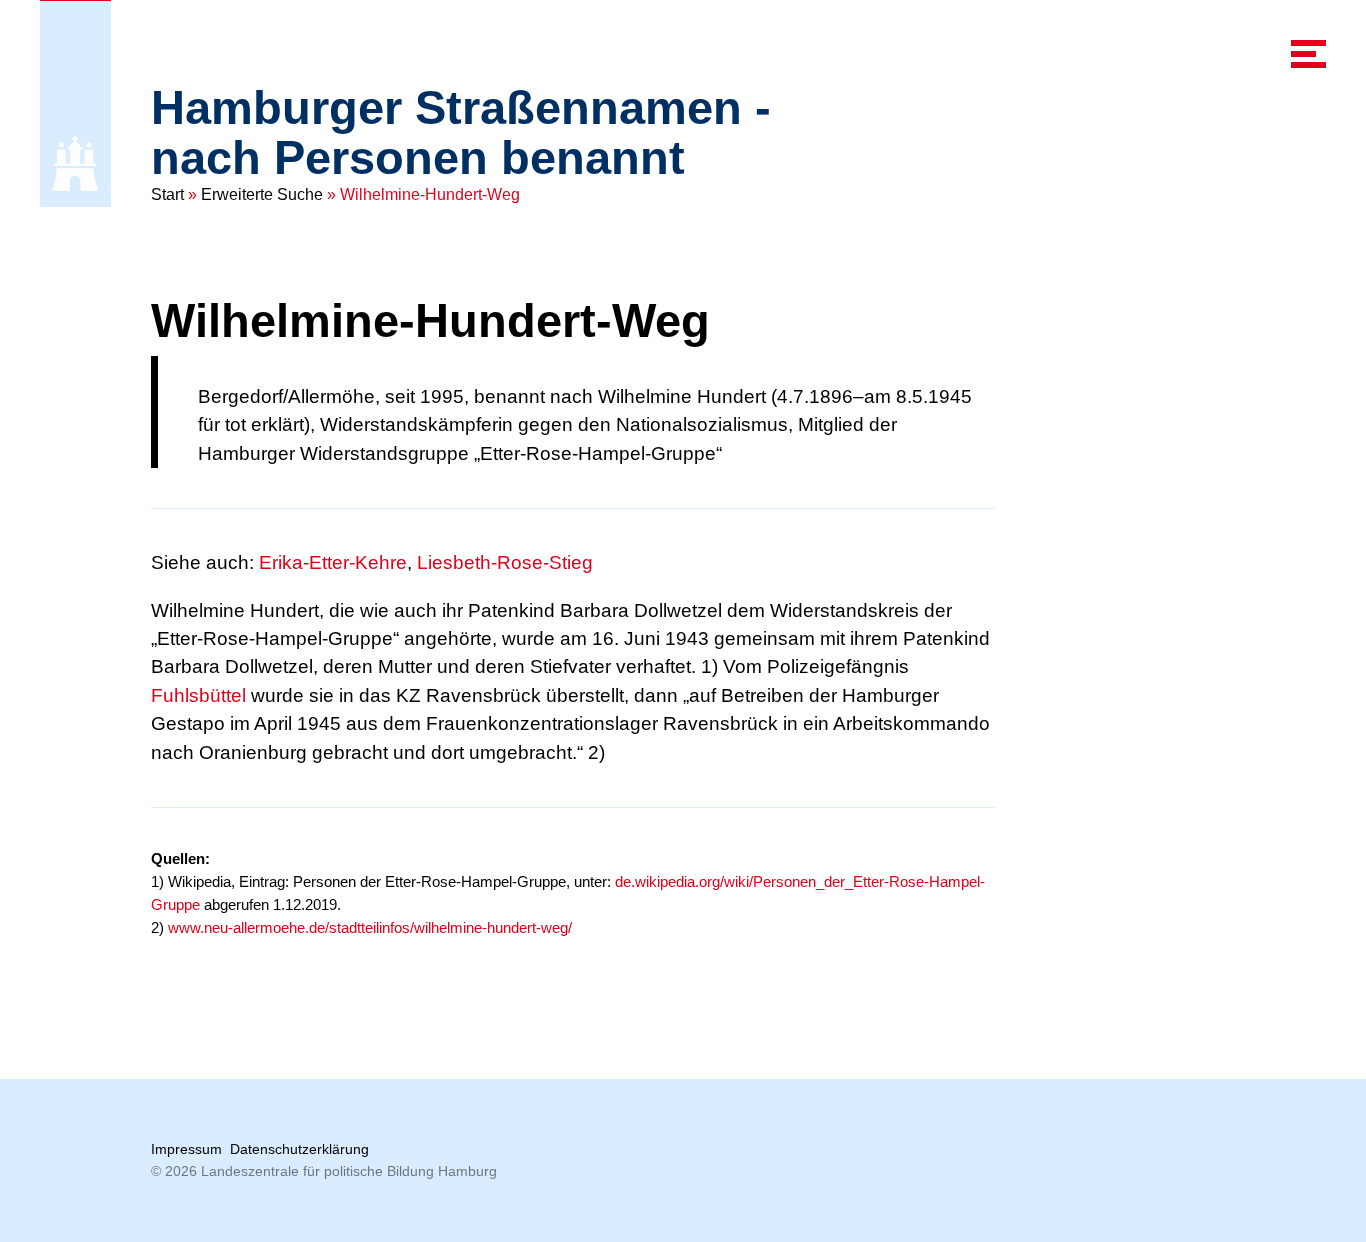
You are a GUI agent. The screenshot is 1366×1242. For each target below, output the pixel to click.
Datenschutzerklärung (299, 1149)
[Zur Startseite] (75, 163)
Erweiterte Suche (262, 194)
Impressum (186, 1149)
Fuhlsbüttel (198, 695)
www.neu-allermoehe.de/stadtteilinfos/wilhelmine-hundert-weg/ (370, 927)
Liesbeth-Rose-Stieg (505, 562)
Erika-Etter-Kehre (333, 562)
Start (167, 194)
